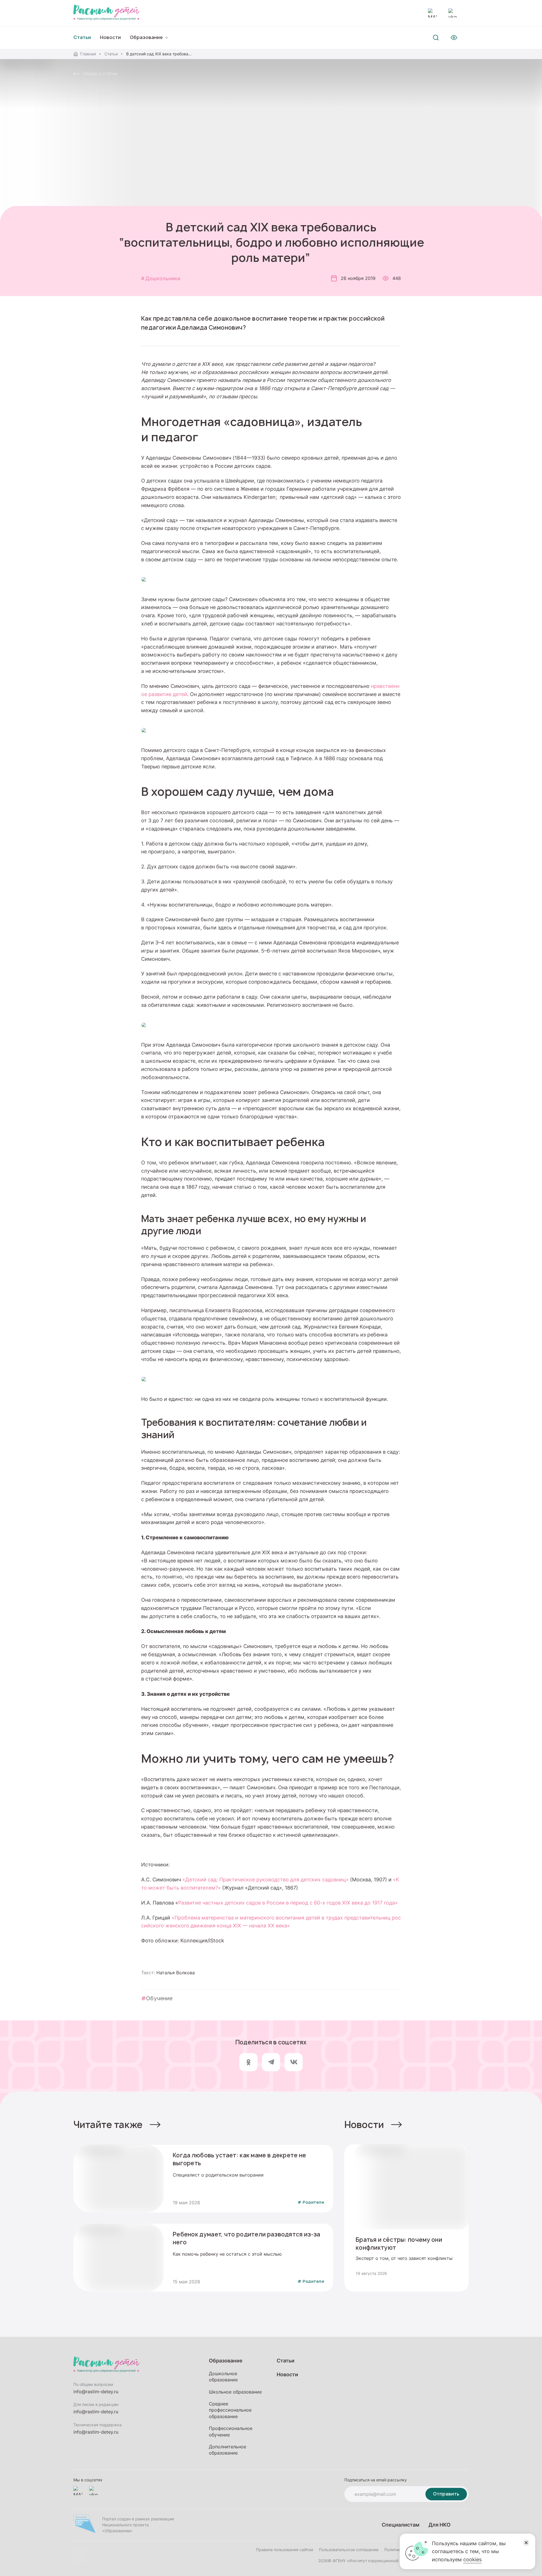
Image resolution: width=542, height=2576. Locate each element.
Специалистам (401, 2525)
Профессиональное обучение (231, 2431)
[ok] (248, 2062)
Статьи (111, 54)
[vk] (294, 2062)
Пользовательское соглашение (349, 2550)
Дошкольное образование (223, 2377)
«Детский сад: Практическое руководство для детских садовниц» (265, 1879)
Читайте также (108, 2125)
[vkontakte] (453, 13)
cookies (472, 2559)
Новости (110, 37)
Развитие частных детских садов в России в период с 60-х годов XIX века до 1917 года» (288, 1903)
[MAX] (432, 13)
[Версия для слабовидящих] (454, 38)
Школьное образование (235, 2392)
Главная (88, 54)
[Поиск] (436, 38)
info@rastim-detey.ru (96, 2392)
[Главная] (106, 13)
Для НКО (440, 2525)
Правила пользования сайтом (285, 2550)
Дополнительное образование (228, 2450)
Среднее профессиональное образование (230, 2410)
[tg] (271, 2062)
